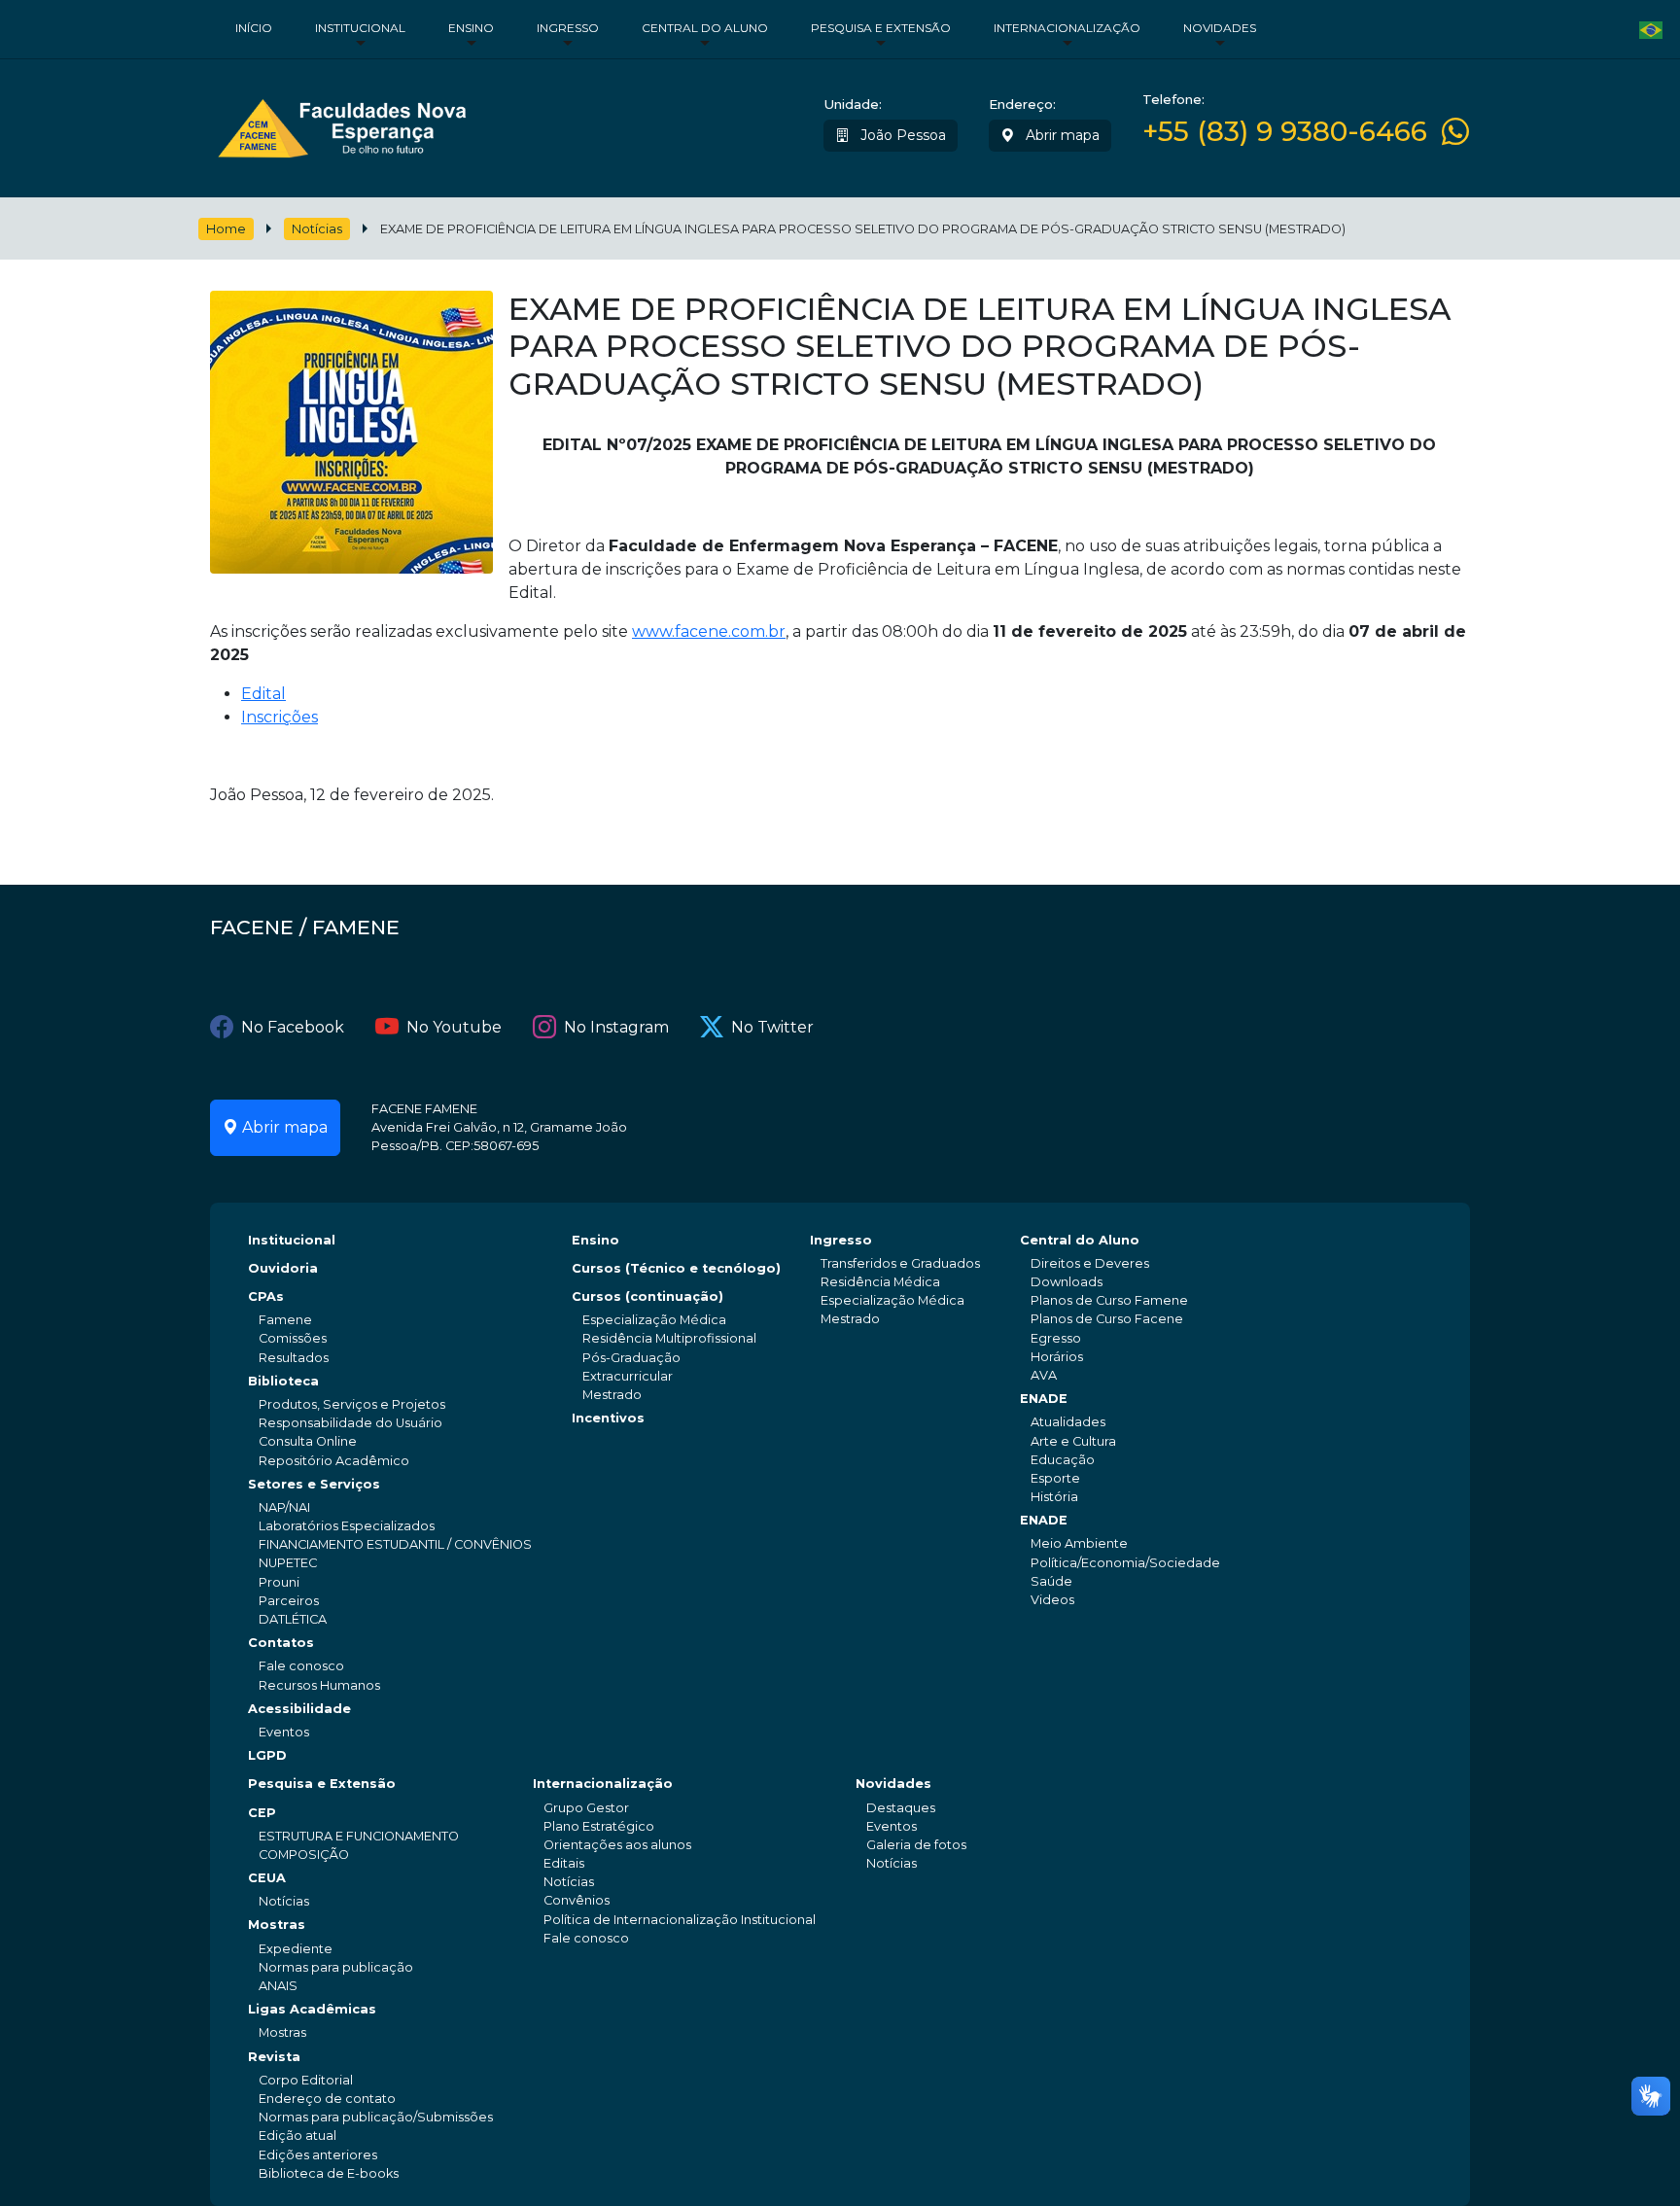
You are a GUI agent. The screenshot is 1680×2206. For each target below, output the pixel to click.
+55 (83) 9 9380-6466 (1285, 132)
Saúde (1051, 1581)
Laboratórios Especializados (347, 1526)
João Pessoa (901, 135)
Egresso (1056, 1338)
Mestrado (612, 1395)
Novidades (1220, 28)
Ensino (471, 28)
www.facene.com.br (709, 631)
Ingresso (568, 28)
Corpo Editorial (306, 2080)
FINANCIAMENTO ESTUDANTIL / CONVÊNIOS (395, 1544)
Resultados (294, 1358)
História (1054, 1497)
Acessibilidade (299, 1709)
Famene (285, 1320)
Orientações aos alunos (617, 1845)
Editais (564, 1863)
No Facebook (293, 1027)
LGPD (267, 1755)
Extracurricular (628, 1376)
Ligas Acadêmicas (312, 2009)
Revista (274, 2057)
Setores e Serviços (314, 1484)
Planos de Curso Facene (1107, 1319)
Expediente (296, 1949)
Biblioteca (283, 1381)
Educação (1063, 1460)
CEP (262, 1813)
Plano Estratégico (599, 1826)
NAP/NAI (284, 1507)
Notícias (317, 229)
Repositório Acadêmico (334, 1461)
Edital (263, 694)
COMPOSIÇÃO (304, 1855)
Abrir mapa (1061, 135)
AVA (1044, 1375)
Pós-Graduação (631, 1358)
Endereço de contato (327, 2099)
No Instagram (616, 1027)
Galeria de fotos (916, 1845)
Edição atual (297, 2136)
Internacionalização (1067, 28)
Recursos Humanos (319, 1685)
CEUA (267, 1878)
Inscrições (280, 717)
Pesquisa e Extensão (881, 28)
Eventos (284, 1732)
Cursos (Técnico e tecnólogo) (676, 1268)
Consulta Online (308, 1441)
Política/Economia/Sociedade (1125, 1563)
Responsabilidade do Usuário (350, 1423)
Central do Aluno (705, 28)
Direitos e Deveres (1090, 1263)
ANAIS (278, 1986)
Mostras (277, 1925)
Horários (1057, 1357)
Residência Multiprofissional (669, 1338)
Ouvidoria (283, 1268)
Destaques (901, 1808)
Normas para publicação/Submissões (376, 2117)
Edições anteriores (318, 2155)
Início (254, 28)
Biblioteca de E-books (329, 2173)
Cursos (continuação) (647, 1296)
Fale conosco (301, 1666)
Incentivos (608, 1418)
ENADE (1044, 1399)
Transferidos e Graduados (900, 1263)
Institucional (360, 28)
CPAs (266, 1296)
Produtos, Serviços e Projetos (352, 1404)
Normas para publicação (336, 1967)
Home (226, 229)
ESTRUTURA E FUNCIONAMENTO (359, 1836)
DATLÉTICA (293, 1619)
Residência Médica (880, 1282)
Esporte (1055, 1478)
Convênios (577, 1900)
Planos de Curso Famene (1109, 1300)
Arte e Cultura (1073, 1441)
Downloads (1067, 1282)
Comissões (293, 1338)
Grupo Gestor (586, 1808)
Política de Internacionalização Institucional (680, 1920)
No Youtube (454, 1027)
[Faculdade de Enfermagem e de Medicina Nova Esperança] (342, 124)
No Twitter (772, 1027)
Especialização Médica (654, 1320)
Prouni (279, 1582)
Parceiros (289, 1601)
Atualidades (1068, 1422)
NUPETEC (288, 1563)
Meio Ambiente (1079, 1543)
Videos (1052, 1600)
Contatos (281, 1643)
